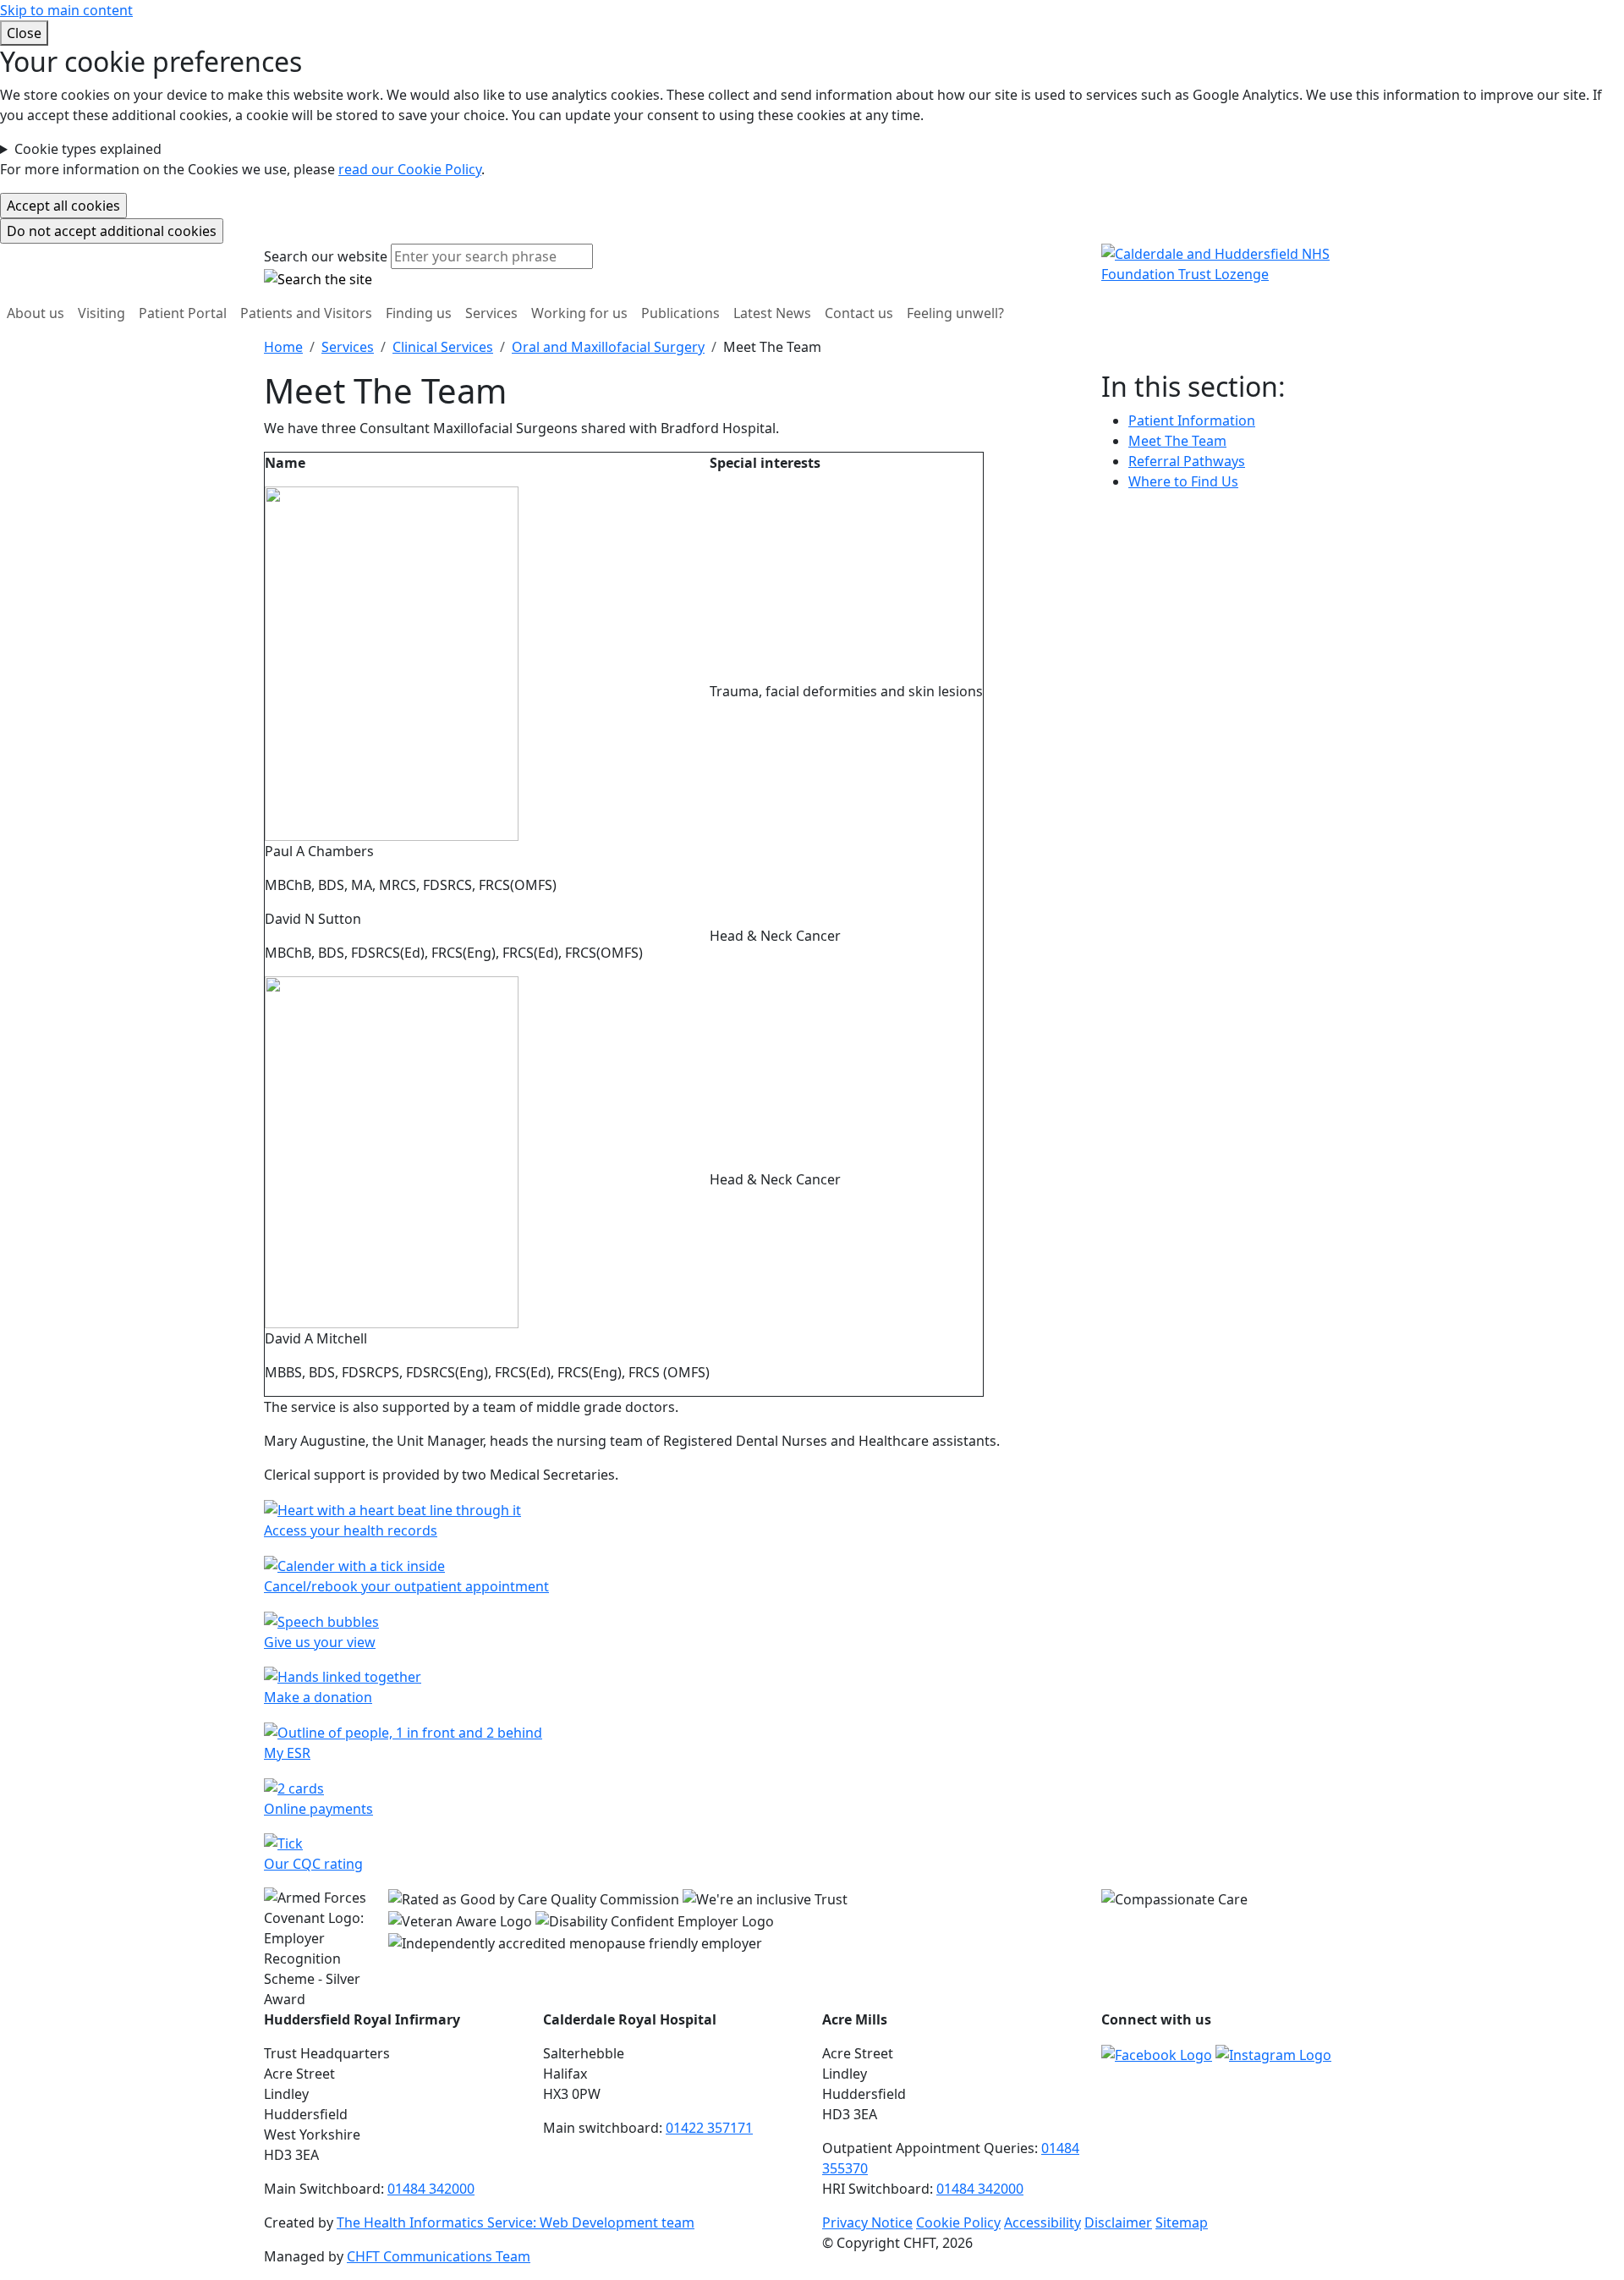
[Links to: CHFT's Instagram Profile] (1273, 2053)
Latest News (772, 313)
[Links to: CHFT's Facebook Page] (1157, 2053)
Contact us (859, 313)
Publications (680, 313)
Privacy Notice (867, 2222)
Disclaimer (1118, 2222)
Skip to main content (66, 10)
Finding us (419, 313)
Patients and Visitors (306, 313)
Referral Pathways (1187, 461)
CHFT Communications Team (439, 2256)
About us (36, 313)
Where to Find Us (1183, 481)
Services (491, 313)
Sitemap (1182, 2222)
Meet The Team (1177, 441)
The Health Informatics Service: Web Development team (516, 2222)
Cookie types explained (88, 149)
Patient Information (1192, 420)
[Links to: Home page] (1231, 263)
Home (283, 347)
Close (24, 33)
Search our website (326, 256)
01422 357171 (709, 2128)
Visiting (101, 313)
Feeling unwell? (955, 313)
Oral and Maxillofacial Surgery (608, 347)
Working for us (579, 313)
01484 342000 (431, 2189)
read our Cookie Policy (410, 169)
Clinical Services (443, 347)
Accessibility (1042, 2222)
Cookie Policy (958, 2222)
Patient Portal (183, 313)
